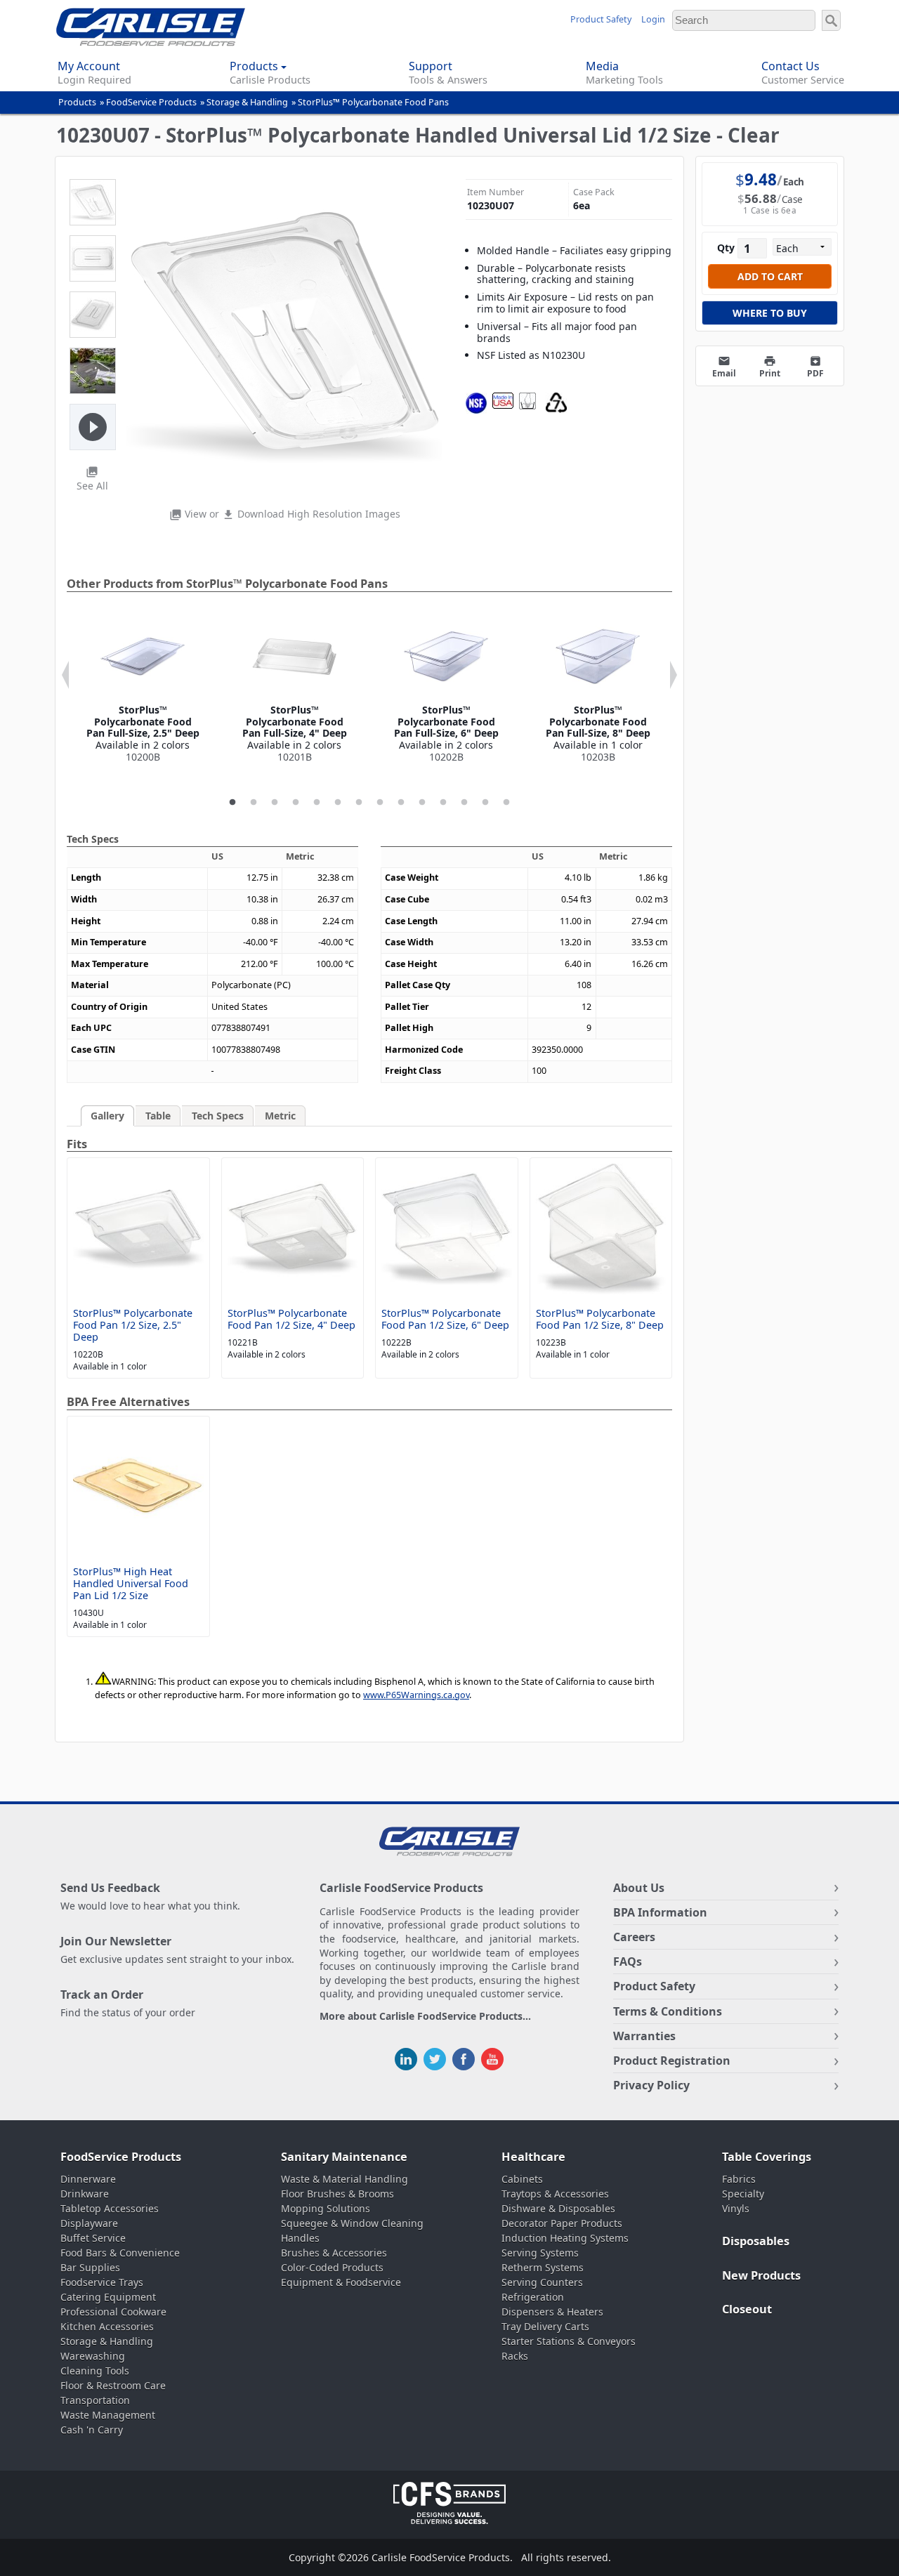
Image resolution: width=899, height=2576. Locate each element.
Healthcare (533, 2157)
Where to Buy (770, 313)
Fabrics (739, 2179)
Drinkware (85, 2194)
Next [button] (674, 675)
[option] (143, 689)
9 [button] (401, 803)
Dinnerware (88, 2179)
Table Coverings (767, 2157)
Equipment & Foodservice (341, 2282)
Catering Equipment (108, 2297)
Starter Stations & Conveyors (569, 2341)
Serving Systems (540, 2253)
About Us (639, 1888)
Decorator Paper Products (562, 2223)
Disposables (756, 2241)
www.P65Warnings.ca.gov (416, 1695)
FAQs (628, 1961)
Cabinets (522, 2179)
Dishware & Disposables (558, 2208)
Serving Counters (542, 2282)
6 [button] (338, 803)
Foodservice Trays (102, 2282)
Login (653, 19)
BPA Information (660, 1912)
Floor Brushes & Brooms (337, 2194)
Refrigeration (533, 2297)
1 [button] (232, 803)
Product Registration (672, 2061)
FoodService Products (151, 102)
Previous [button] (65, 675)
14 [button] (506, 803)
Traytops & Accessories (555, 2194)
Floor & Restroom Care (113, 2385)
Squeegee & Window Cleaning (352, 2223)
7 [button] (359, 803)
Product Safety (601, 19)
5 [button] (317, 803)
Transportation (95, 2400)
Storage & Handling (247, 102)
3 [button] (275, 803)
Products (77, 102)
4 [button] (296, 803)
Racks (515, 2356)
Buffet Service (93, 2238)
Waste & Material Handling (344, 2179)
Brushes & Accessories (334, 2253)
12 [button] (464, 803)
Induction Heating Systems (565, 2238)
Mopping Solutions (326, 2208)
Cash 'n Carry (92, 2430)
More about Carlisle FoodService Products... (425, 2017)
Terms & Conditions (668, 2011)
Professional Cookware (113, 2312)
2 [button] (254, 803)
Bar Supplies (90, 2267)
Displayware (89, 2223)
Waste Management (108, 2415)
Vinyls (736, 2208)
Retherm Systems (543, 2267)
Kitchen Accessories (107, 2326)
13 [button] (485, 803)
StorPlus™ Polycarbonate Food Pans (373, 102)
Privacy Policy (651, 2085)
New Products (761, 2275)
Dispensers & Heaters (552, 2312)
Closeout (747, 2309)
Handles (300, 2238)
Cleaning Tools (95, 2371)
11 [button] (443, 803)
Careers (634, 1937)
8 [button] (380, 803)
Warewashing (93, 2356)
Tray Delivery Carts (545, 2326)
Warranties (644, 2036)
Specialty (743, 2194)
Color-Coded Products (332, 2267)
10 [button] (422, 803)
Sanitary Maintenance (344, 2157)
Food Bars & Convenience (120, 2253)
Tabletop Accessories (110, 2208)
